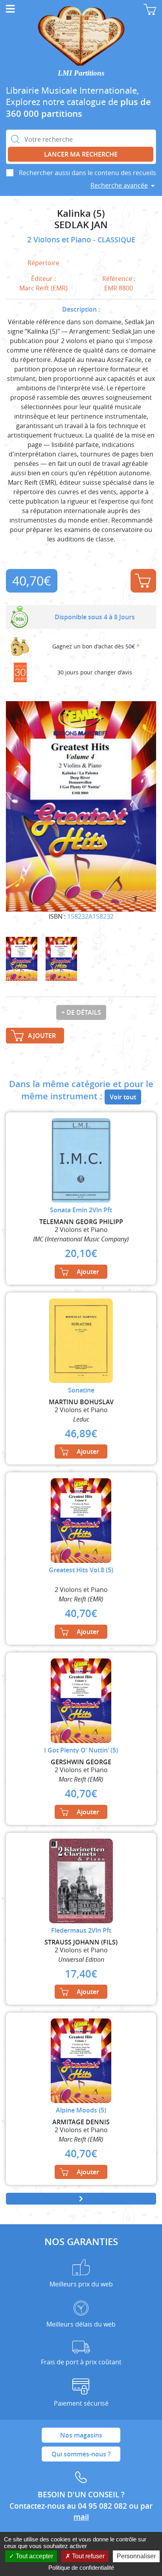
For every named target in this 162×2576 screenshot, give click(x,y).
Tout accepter (34, 2556)
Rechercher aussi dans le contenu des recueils (87, 173)
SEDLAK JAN (81, 225)
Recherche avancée (119, 185)
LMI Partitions (81, 73)
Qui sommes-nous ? (81, 2454)
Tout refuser (87, 2556)
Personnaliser (136, 2556)
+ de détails (81, 1012)
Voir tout (123, 1097)
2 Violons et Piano (60, 240)
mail (81, 2517)
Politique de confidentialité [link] (81, 2568)
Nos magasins (81, 2435)
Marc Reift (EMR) (43, 288)
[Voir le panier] (150, 9)
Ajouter (143, 581)
